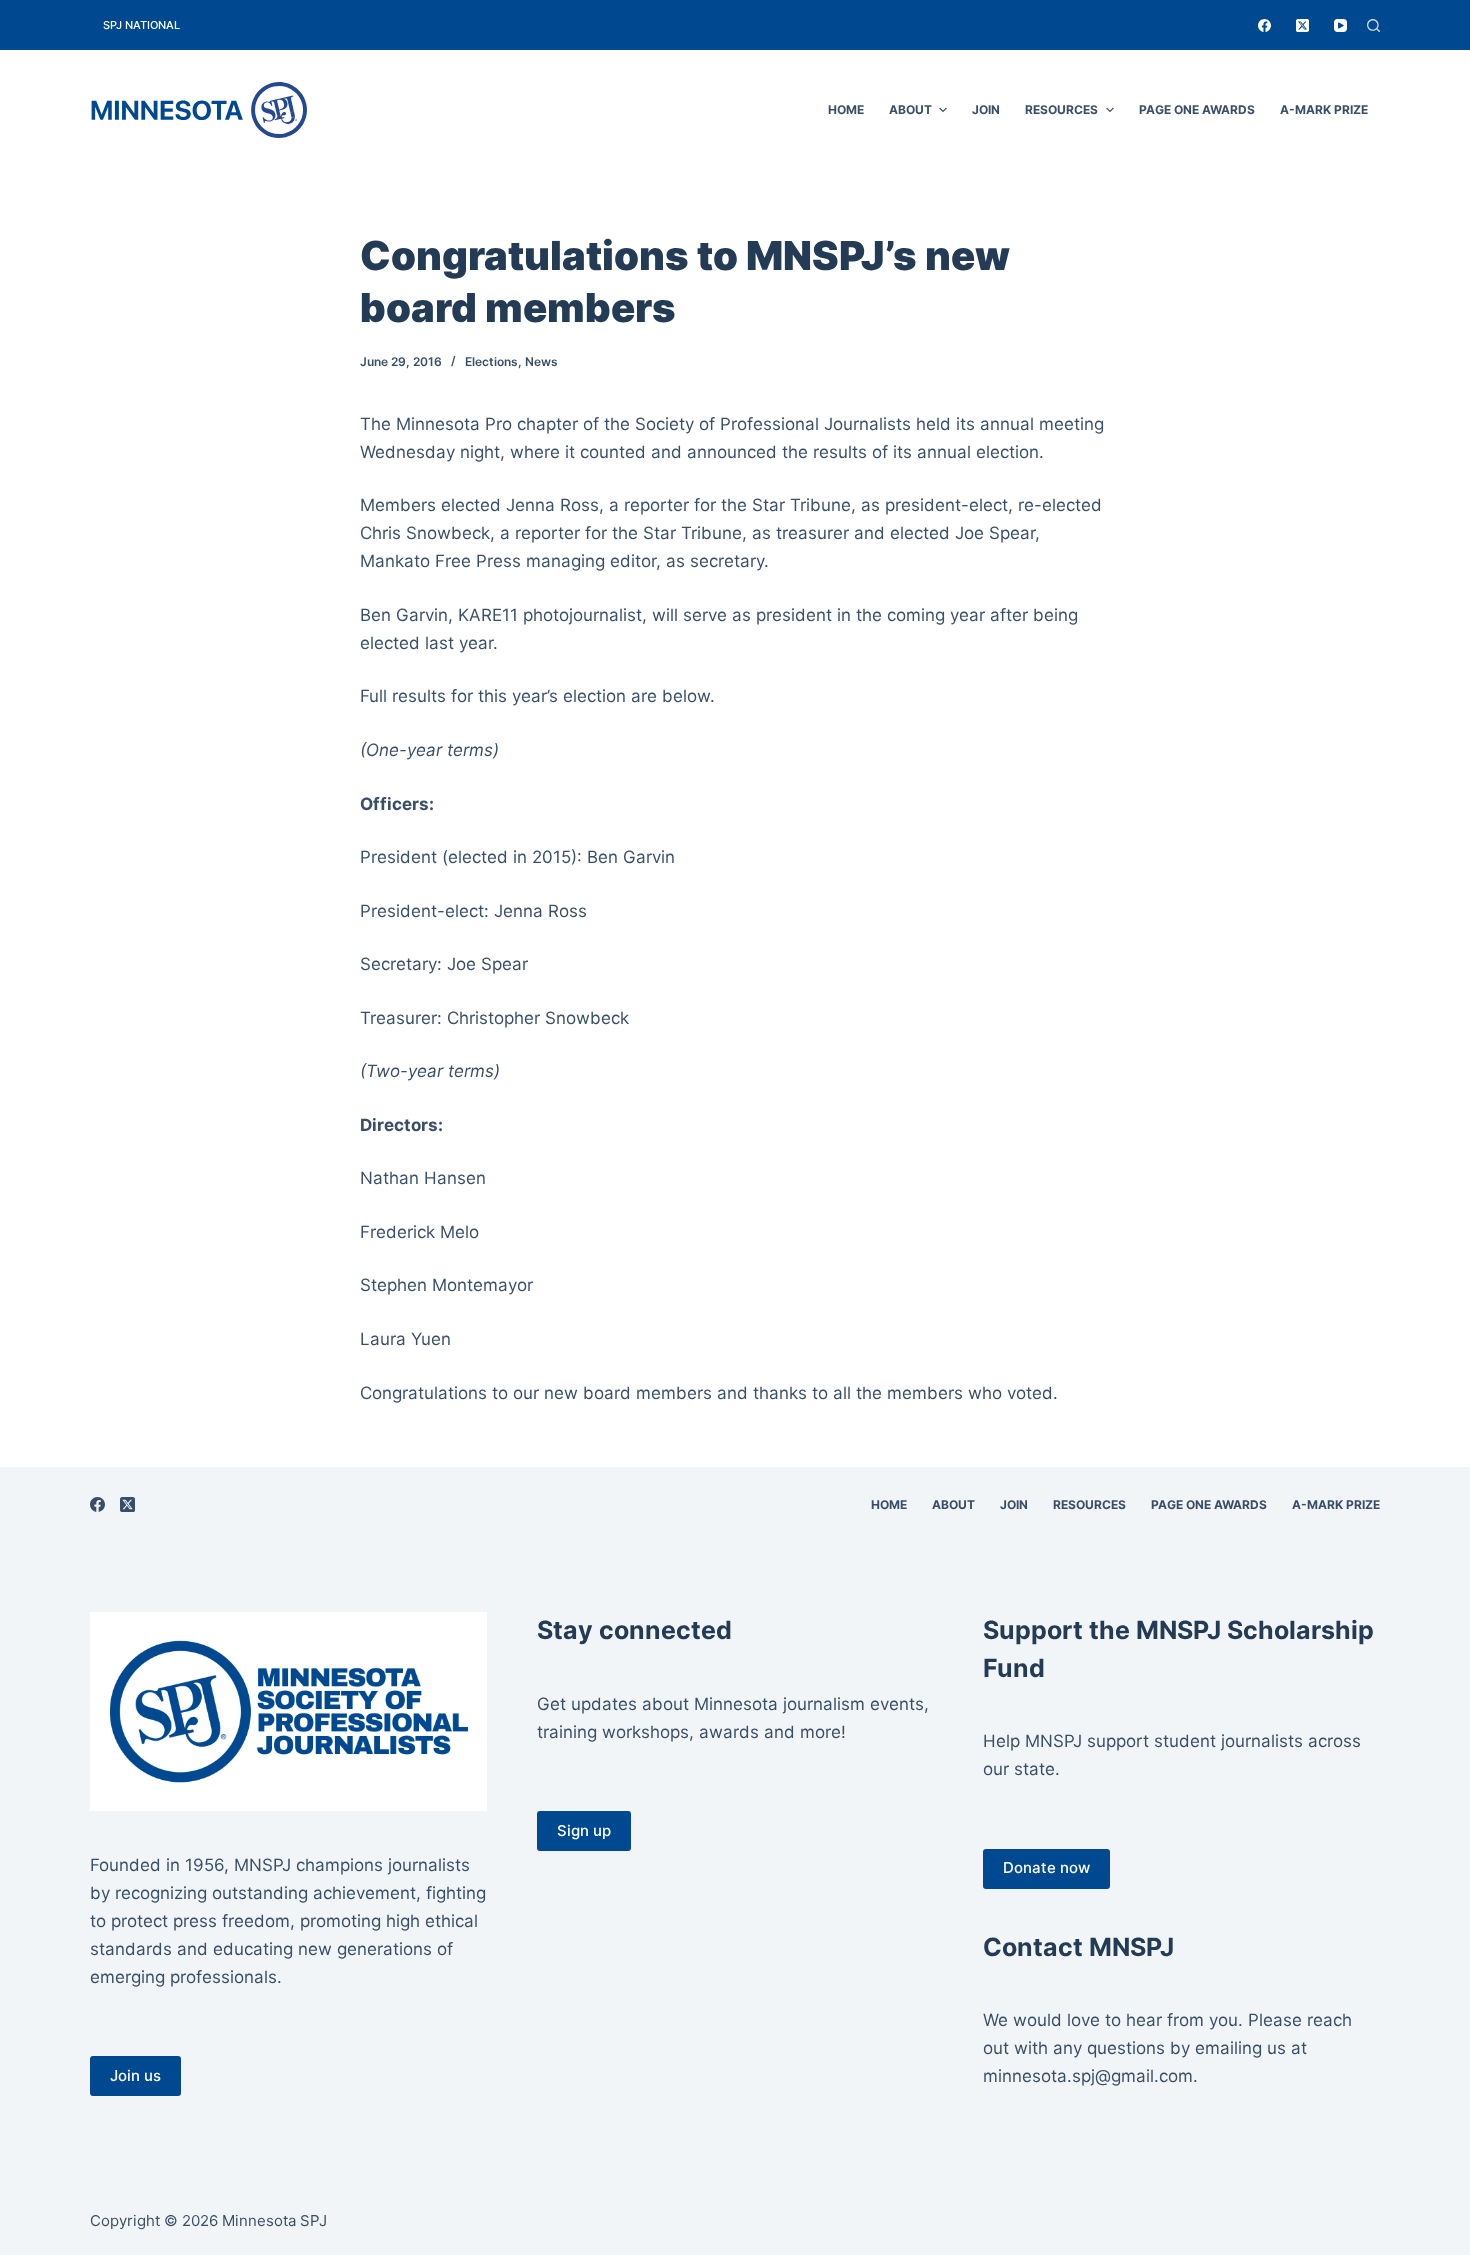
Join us (135, 2075)
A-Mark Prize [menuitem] (1324, 109)
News (541, 361)
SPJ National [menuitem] (141, 25)
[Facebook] (1264, 25)
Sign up (584, 1830)
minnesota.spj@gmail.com (1088, 2076)
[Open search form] (1373, 25)
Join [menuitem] (986, 109)
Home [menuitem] (846, 109)
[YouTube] (1340, 25)
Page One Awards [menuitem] (1197, 109)
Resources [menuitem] (1061, 109)
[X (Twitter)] (1302, 25)
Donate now (1046, 1867)
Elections (491, 361)
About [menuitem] (910, 109)
